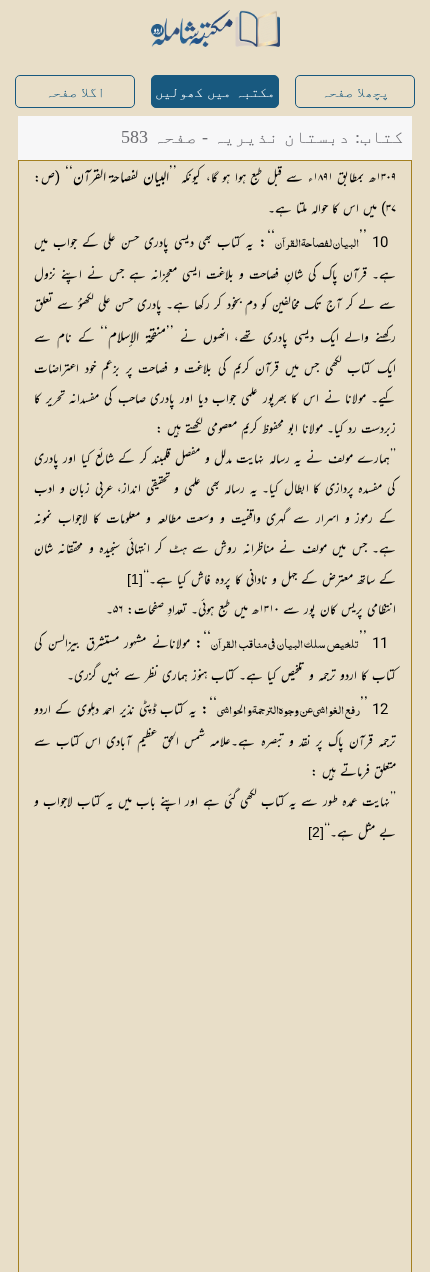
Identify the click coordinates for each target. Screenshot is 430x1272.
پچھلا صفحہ (355, 92)
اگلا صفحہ (75, 92)
